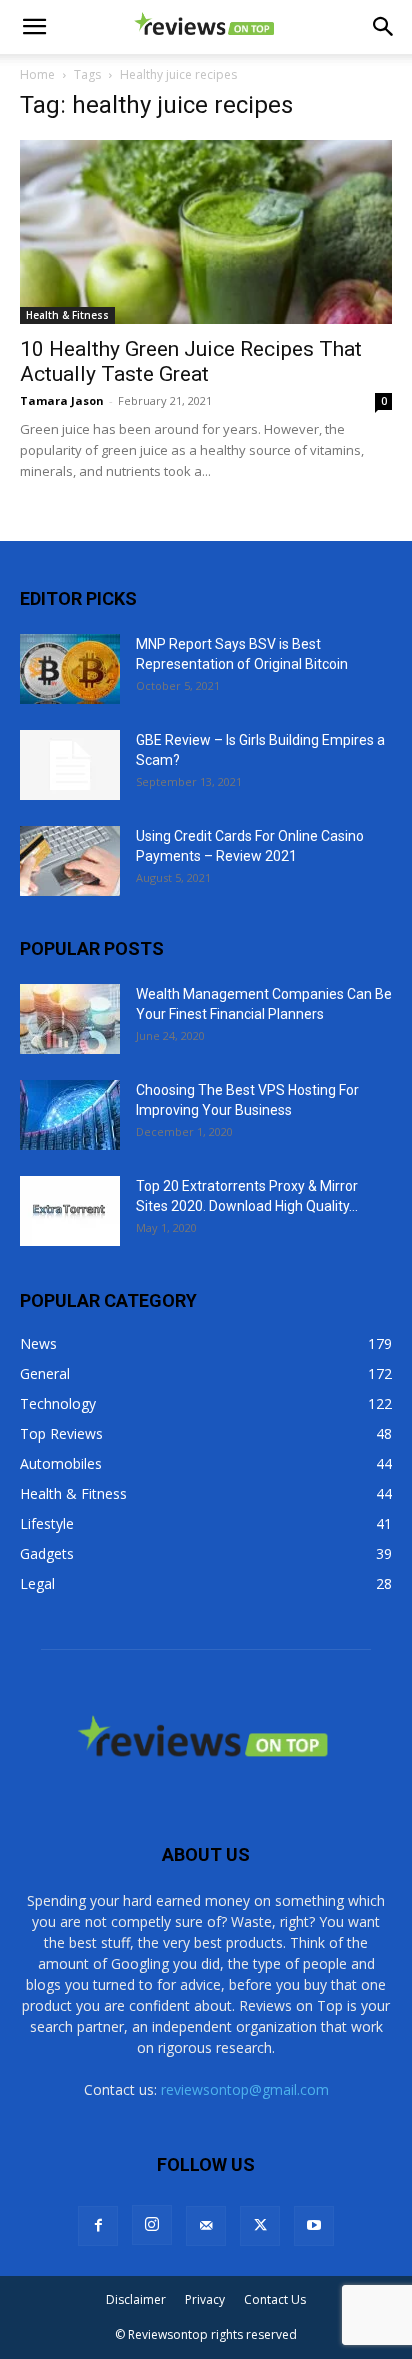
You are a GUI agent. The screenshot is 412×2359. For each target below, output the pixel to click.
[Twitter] (260, 2226)
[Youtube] (314, 2226)
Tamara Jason (62, 400)
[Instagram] (152, 2225)
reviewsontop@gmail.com (245, 2089)
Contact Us (275, 2299)
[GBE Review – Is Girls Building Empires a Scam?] (70, 765)
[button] (34, 27)
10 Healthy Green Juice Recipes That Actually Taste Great (191, 361)
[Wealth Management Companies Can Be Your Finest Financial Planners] (70, 1019)
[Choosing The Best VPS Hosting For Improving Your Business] (70, 1115)
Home (37, 74)
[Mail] (206, 2226)
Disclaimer (136, 2299)
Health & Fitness (67, 315)
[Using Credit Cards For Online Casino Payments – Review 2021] (70, 861)
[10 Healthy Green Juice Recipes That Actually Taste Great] (206, 232)
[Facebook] (98, 2226)
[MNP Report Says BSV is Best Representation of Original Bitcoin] (70, 669)
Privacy (205, 2299)
